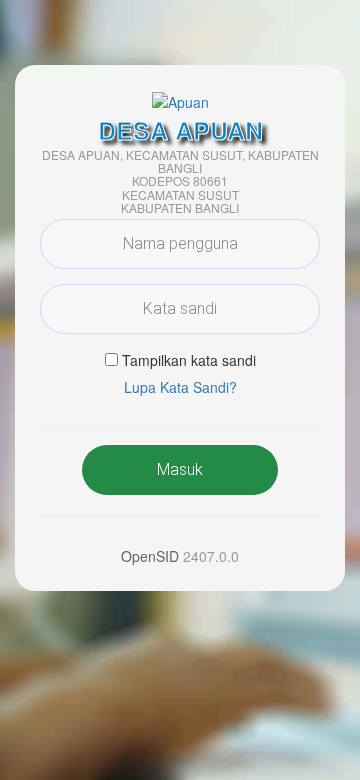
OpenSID (150, 556)
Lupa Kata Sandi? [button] (180, 387)
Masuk (180, 469)
